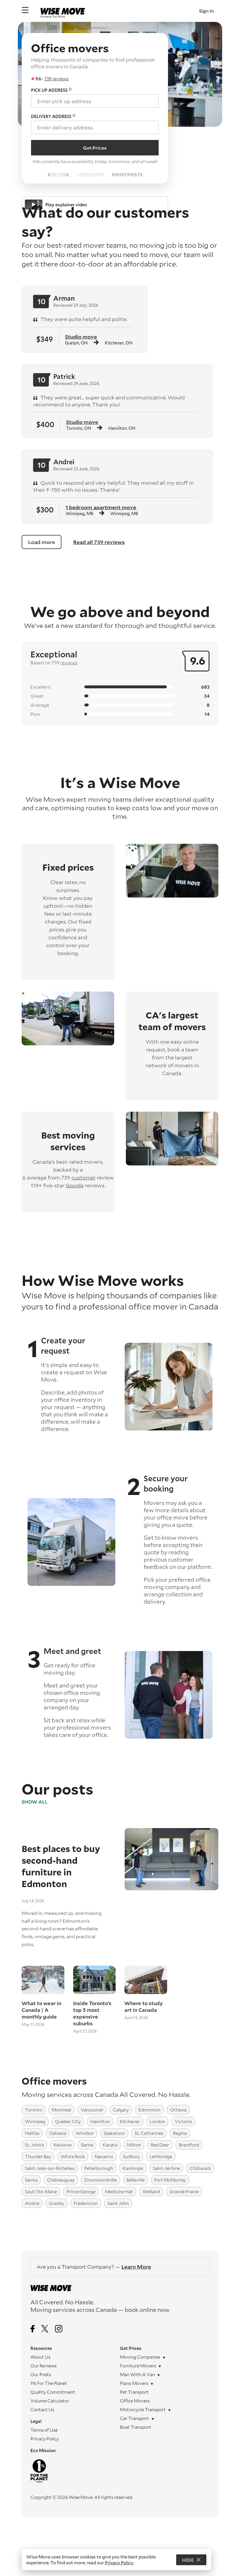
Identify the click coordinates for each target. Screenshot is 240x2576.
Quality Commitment (53, 2392)
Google (75, 1185)
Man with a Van (137, 2374)
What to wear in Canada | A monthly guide (41, 2010)
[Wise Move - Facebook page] (32, 2329)
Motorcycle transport (143, 2409)
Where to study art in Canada (144, 2007)
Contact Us (42, 2409)
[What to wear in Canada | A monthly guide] (43, 1980)
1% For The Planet (49, 2383)
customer (84, 1177)
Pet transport (134, 2392)
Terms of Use (44, 2430)
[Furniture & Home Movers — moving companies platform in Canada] (63, 11)
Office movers (135, 2401)
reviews (69, 662)
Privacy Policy (45, 2439)
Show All (35, 1802)
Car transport (134, 2418)
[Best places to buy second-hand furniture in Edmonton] (167, 1888)
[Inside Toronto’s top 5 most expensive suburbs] (95, 1980)
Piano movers (134, 2383)
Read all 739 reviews (99, 542)
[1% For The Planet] (75, 2471)
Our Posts (41, 2374)
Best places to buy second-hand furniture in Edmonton (61, 1866)
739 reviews (56, 79)
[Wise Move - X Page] (45, 2329)
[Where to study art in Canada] (146, 1980)
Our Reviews (43, 2366)
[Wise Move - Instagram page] (59, 2329)
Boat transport (136, 2427)
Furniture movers (138, 2366)
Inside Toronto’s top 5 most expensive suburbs (92, 2013)
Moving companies (140, 2357)
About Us (40, 2357)
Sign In (206, 11)
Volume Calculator (50, 2401)
